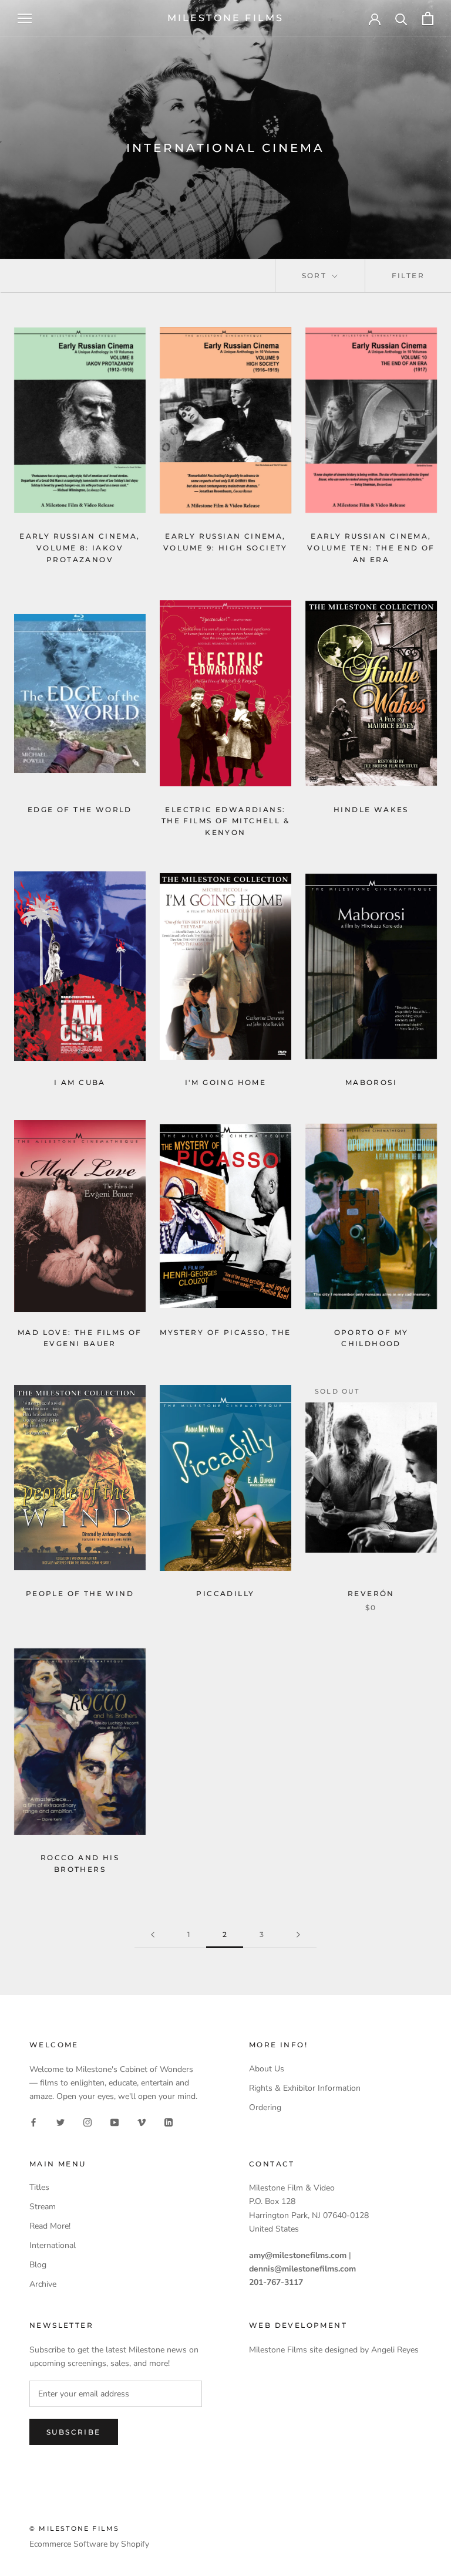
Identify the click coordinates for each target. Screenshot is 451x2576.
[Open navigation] (25, 18)
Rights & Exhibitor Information (305, 2088)
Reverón (371, 1593)
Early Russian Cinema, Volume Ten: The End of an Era (371, 548)
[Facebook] (33, 2122)
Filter (408, 275)
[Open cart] (428, 18)
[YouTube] (115, 2122)
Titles (39, 2187)
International (53, 2245)
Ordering (265, 2107)
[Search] (401, 18)
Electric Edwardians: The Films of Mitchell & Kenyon (225, 821)
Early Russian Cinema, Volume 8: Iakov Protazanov (80, 548)
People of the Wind (80, 1593)
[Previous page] (153, 1935)
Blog (38, 2265)
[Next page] (298, 1935)
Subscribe (74, 2432)
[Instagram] (87, 2122)
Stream (43, 2207)
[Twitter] (60, 2122)
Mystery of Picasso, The (225, 1332)
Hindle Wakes (371, 809)
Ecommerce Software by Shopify (89, 2544)
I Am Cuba (80, 1082)
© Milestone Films (74, 2528)
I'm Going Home (226, 1082)
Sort (316, 275)
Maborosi (371, 1082)
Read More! (50, 2226)
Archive (43, 2284)
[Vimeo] (142, 2122)
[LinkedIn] (169, 2122)
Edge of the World (80, 809)
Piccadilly (225, 1593)
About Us (267, 2069)
